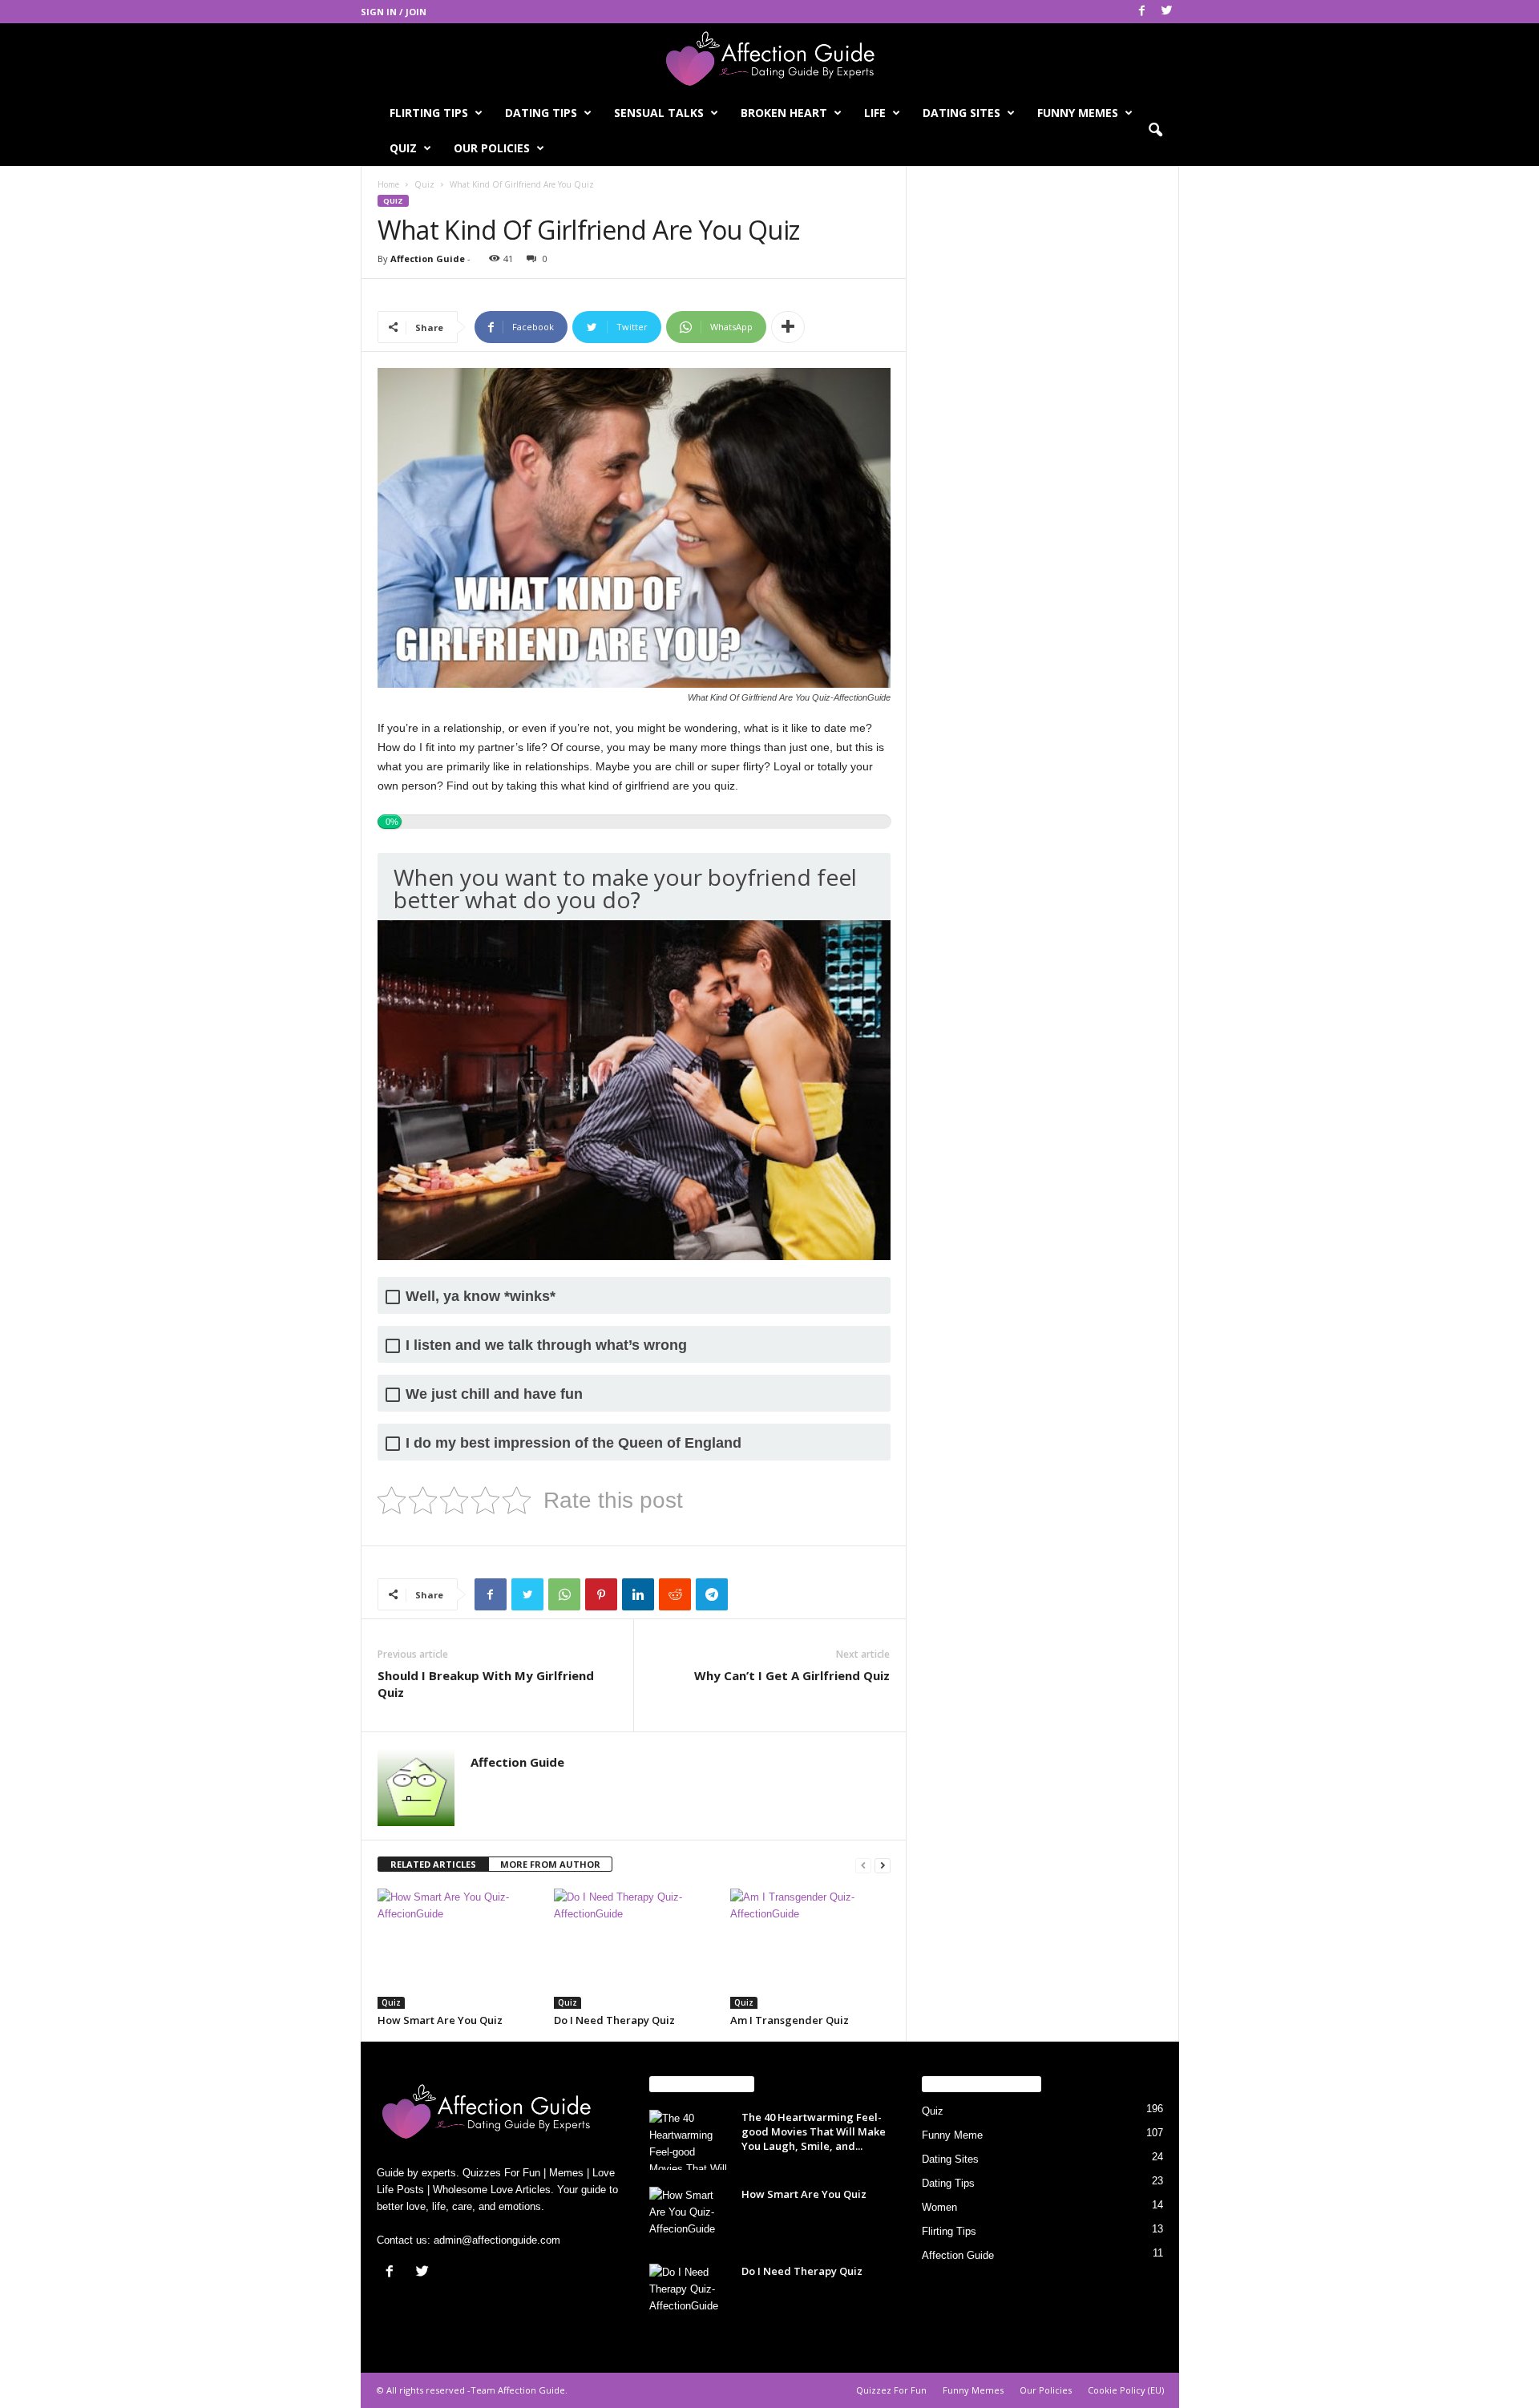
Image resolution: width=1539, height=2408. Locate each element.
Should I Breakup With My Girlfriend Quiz (486, 1684)
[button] (1155, 131)
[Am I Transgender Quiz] (810, 1949)
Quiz (403, 148)
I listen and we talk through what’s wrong (546, 1345)
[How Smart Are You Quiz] (458, 1949)
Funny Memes (1078, 113)
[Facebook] (1142, 12)
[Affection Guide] (769, 59)
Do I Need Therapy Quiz (614, 2020)
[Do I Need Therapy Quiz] (634, 1949)
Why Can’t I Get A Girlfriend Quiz (792, 1675)
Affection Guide (428, 259)
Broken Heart (784, 113)
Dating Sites (961, 113)
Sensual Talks (659, 113)
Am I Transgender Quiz (790, 2020)
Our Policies (492, 148)
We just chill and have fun (494, 1394)
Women (939, 2207)
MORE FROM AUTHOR (550, 1864)
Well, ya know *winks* (481, 1297)
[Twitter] (1167, 12)
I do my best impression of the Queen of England (574, 1443)
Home (388, 184)
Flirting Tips (429, 113)
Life (875, 113)
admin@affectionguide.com (497, 2240)
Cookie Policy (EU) (1126, 2390)
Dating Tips (541, 113)
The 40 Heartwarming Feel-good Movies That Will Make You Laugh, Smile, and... (814, 2131)
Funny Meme (952, 2135)
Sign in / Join (394, 12)
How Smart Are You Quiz (440, 2020)
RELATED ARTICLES (433, 1864)
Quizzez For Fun (891, 2390)
